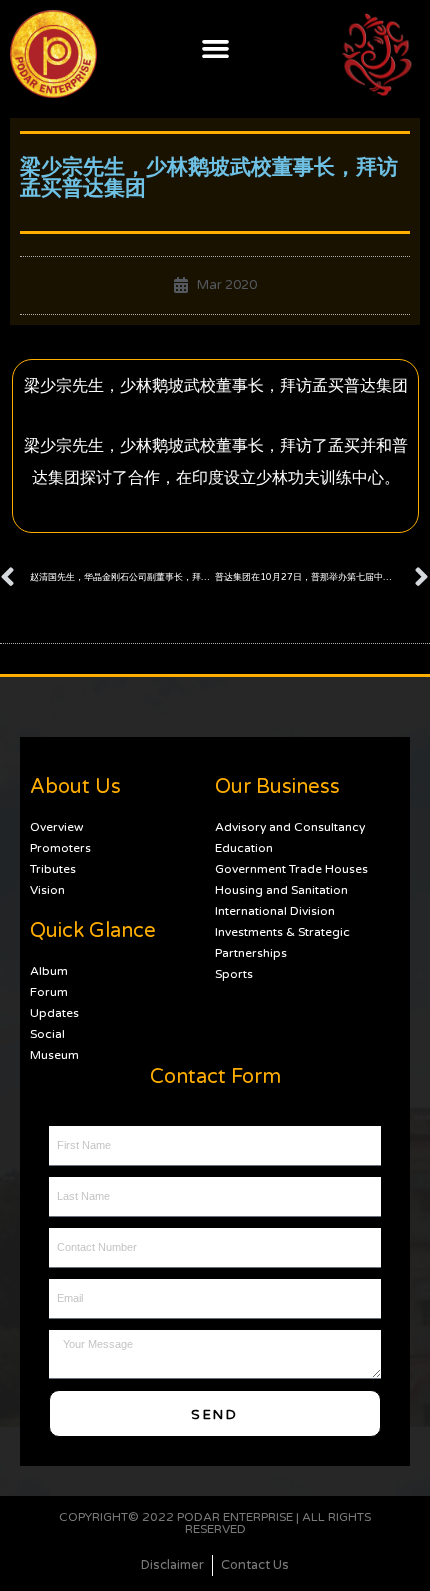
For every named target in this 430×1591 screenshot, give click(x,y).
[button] (215, 49)
